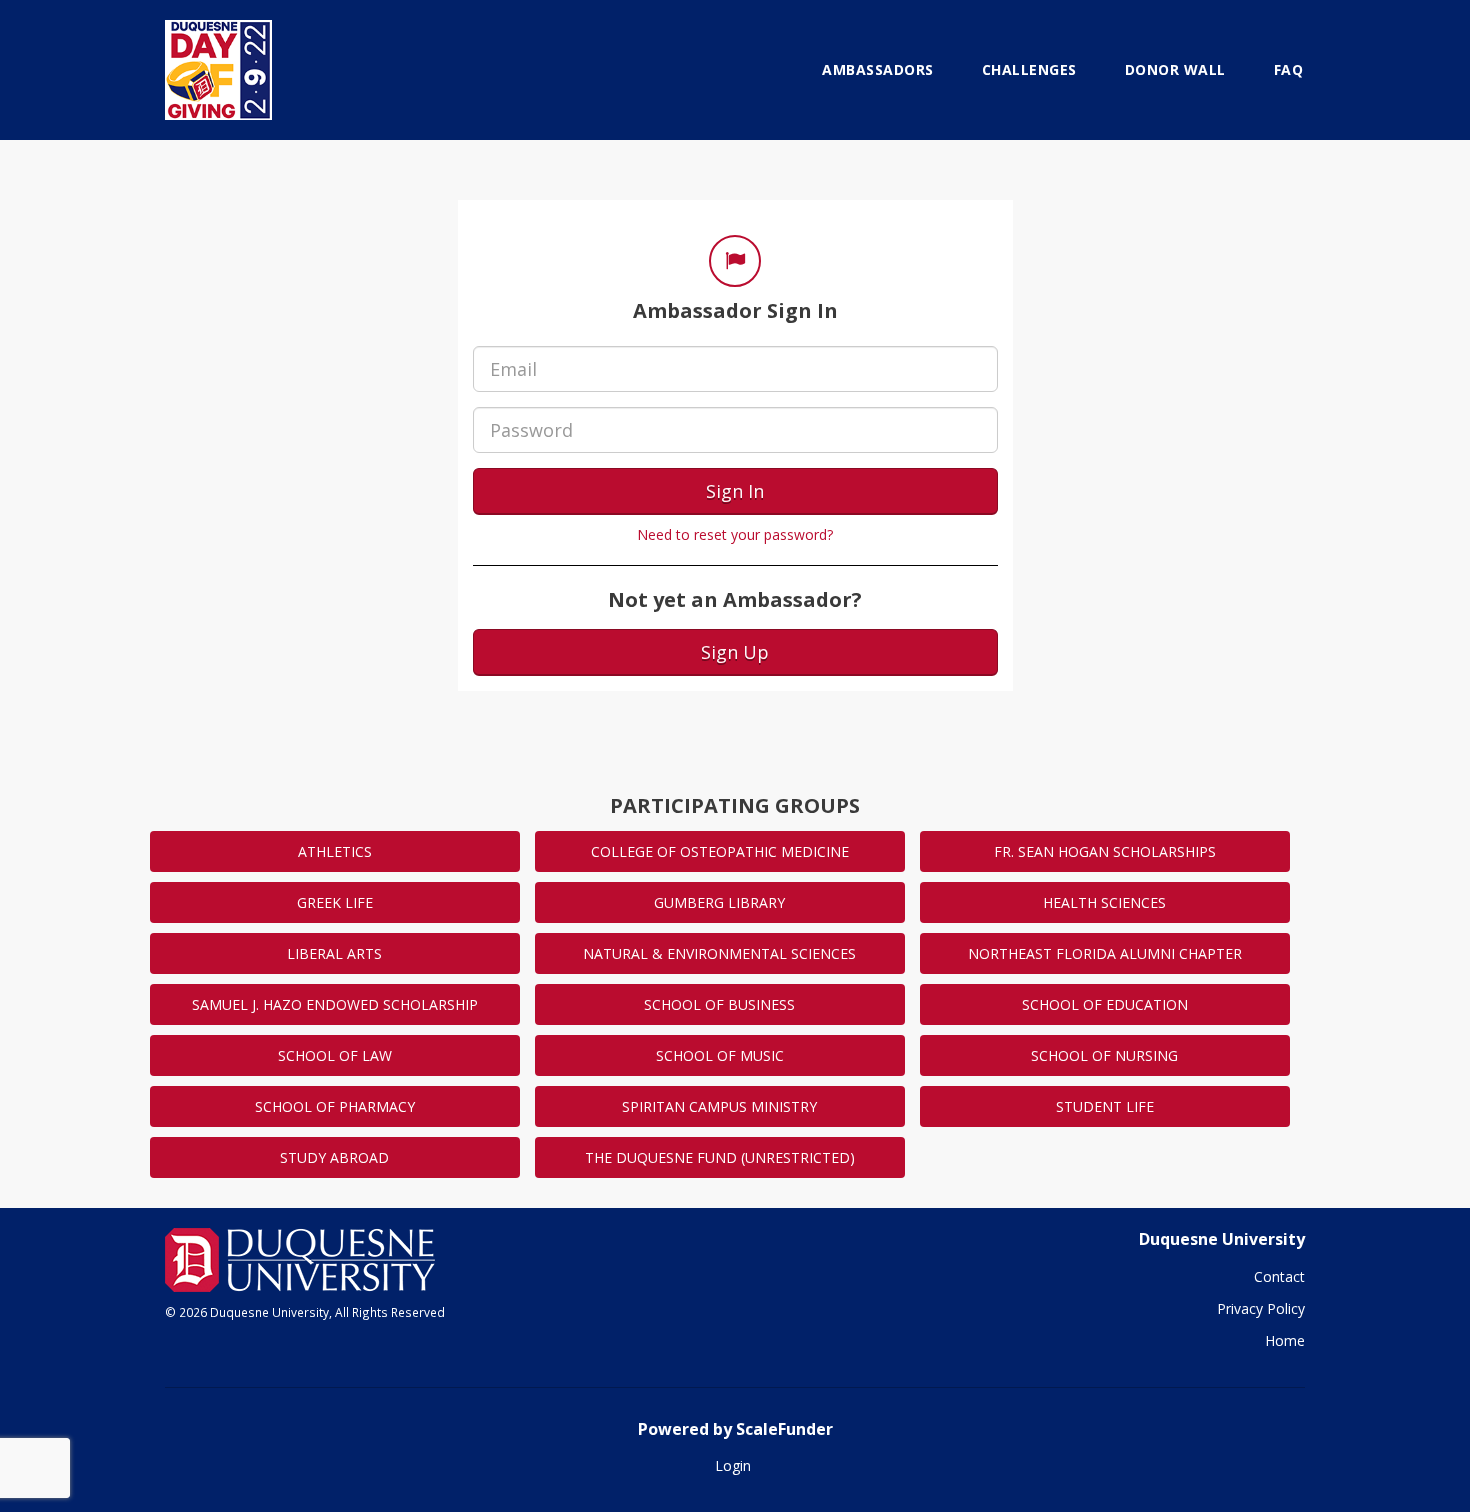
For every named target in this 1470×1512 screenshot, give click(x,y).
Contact (1279, 1276)
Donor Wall (1175, 69)
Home (1285, 1340)
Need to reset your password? (735, 534)
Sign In (735, 491)
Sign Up (735, 652)
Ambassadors (878, 69)
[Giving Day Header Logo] (218, 70)
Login (733, 1465)
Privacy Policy (1261, 1308)
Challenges (1029, 69)
